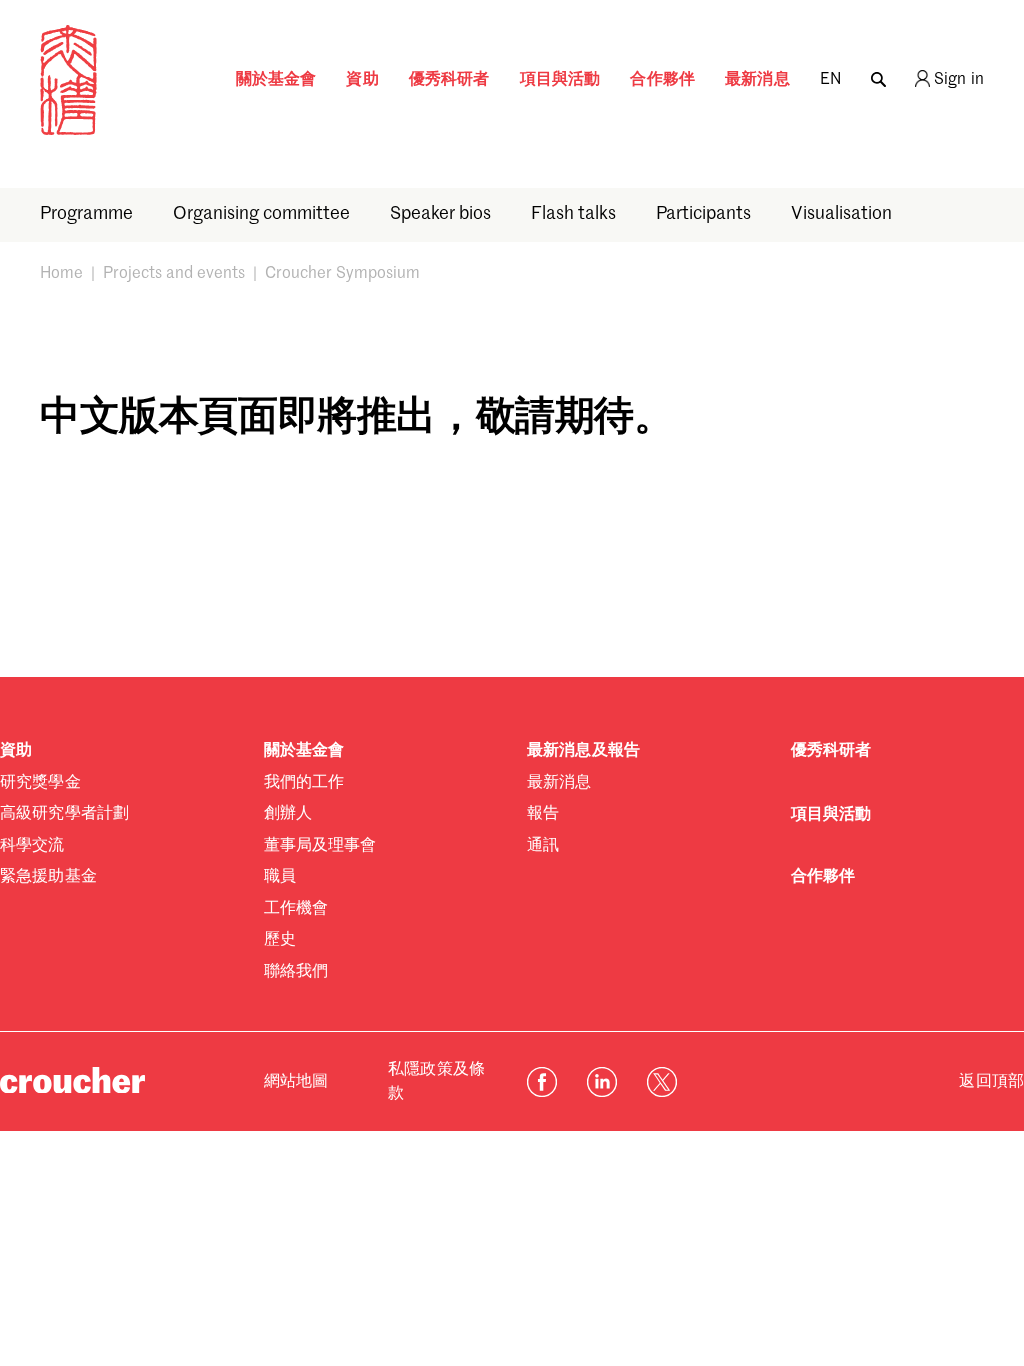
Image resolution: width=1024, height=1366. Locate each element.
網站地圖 (296, 1082)
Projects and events (174, 274)
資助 (362, 80)
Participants (703, 214)
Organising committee (261, 214)
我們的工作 (304, 783)
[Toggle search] (878, 74)
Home (61, 274)
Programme (86, 214)
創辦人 (288, 814)
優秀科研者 (449, 80)
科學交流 (32, 846)
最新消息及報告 (583, 751)
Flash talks (573, 214)
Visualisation (841, 214)
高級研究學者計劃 (64, 814)
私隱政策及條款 (436, 1082)
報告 (543, 814)
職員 (280, 877)
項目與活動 (560, 80)
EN (830, 80)
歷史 (280, 940)
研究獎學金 (40, 783)
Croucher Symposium (342, 274)
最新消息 (757, 80)
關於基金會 (276, 80)
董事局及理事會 (320, 846)
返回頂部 (991, 1082)
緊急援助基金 (48, 877)
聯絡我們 (296, 972)
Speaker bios (440, 214)
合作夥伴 (662, 80)
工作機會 (296, 909)
